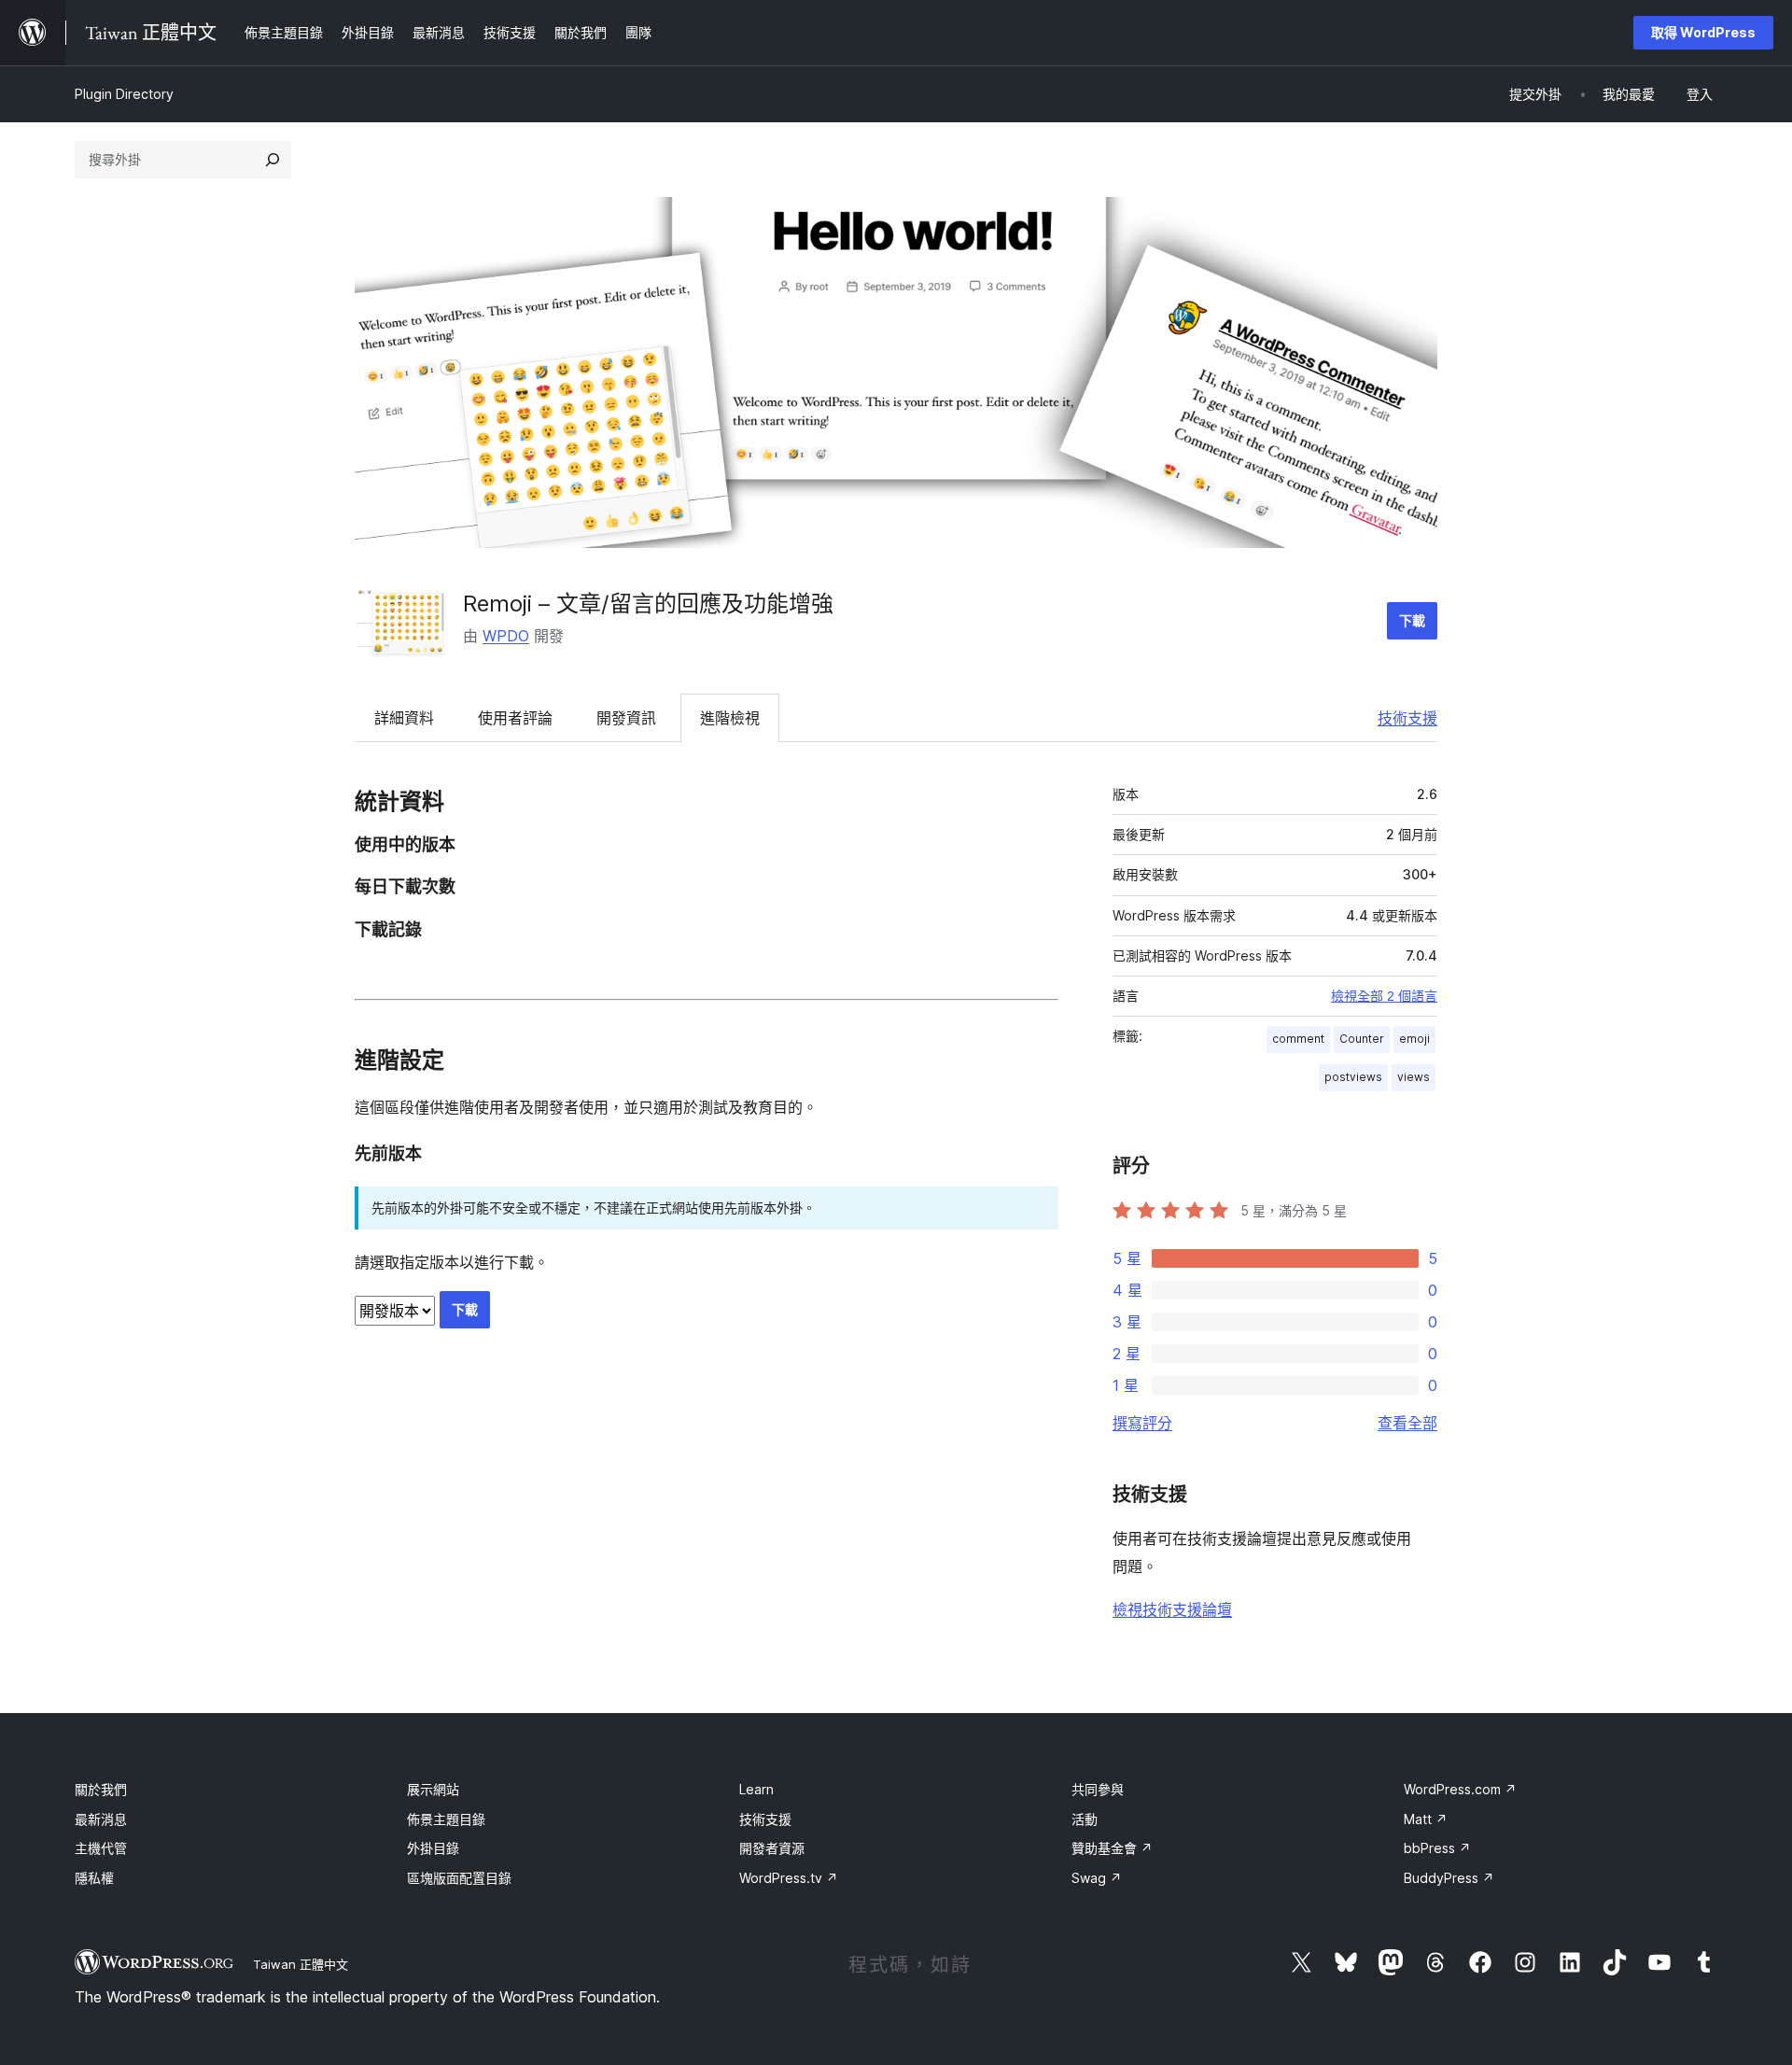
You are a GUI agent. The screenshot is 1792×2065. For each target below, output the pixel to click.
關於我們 (101, 1789)
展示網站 (433, 1789)
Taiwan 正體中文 (301, 1964)
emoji (1414, 1039)
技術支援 (1407, 718)
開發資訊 (626, 718)
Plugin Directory (124, 94)
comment (1298, 1039)
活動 (1085, 1819)
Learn (756, 1789)
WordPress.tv (789, 1878)
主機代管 (101, 1848)
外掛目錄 (433, 1848)
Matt (1426, 1819)
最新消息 (101, 1819)
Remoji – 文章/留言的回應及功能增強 (648, 604)
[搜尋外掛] (273, 160)
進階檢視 (730, 718)
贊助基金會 (1112, 1848)
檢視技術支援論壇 (1172, 1609)
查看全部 (1407, 1423)
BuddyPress (1449, 1878)
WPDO (506, 636)
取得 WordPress (1703, 32)
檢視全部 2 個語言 (1384, 996)
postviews (1353, 1077)
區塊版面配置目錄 (459, 1878)
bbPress (1437, 1848)
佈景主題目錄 (446, 1819)
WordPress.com (1460, 1789)
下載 (1412, 620)
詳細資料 (404, 718)
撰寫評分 (1142, 1423)
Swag (1097, 1878)
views (1414, 1077)
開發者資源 (772, 1848)
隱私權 (94, 1878)
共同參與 (1098, 1789)
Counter (1362, 1039)
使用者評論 (515, 718)
